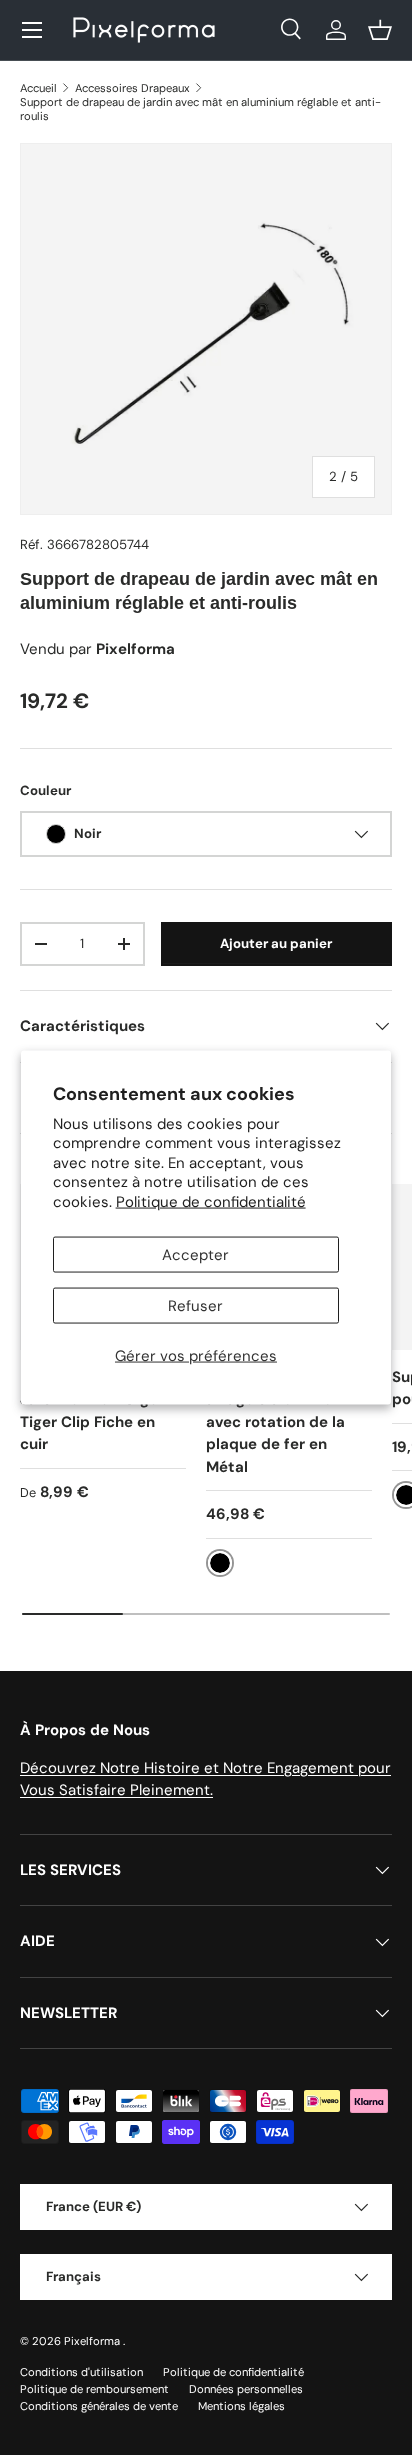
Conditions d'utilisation (81, 2372)
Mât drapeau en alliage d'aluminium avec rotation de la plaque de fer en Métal (276, 1422)
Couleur (45, 790)
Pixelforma (93, 2341)
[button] (380, 30)
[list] (206, 329)
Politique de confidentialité (211, 1201)
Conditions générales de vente (99, 2406)
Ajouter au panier (276, 943)
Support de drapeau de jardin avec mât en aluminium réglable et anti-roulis (200, 109)
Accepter (195, 1255)
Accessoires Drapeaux (132, 88)
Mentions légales (241, 2406)
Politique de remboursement (94, 2389)
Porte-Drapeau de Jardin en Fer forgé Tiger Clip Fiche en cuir (89, 1411)
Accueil (38, 88)
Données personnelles (246, 2389)
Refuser (195, 1306)
